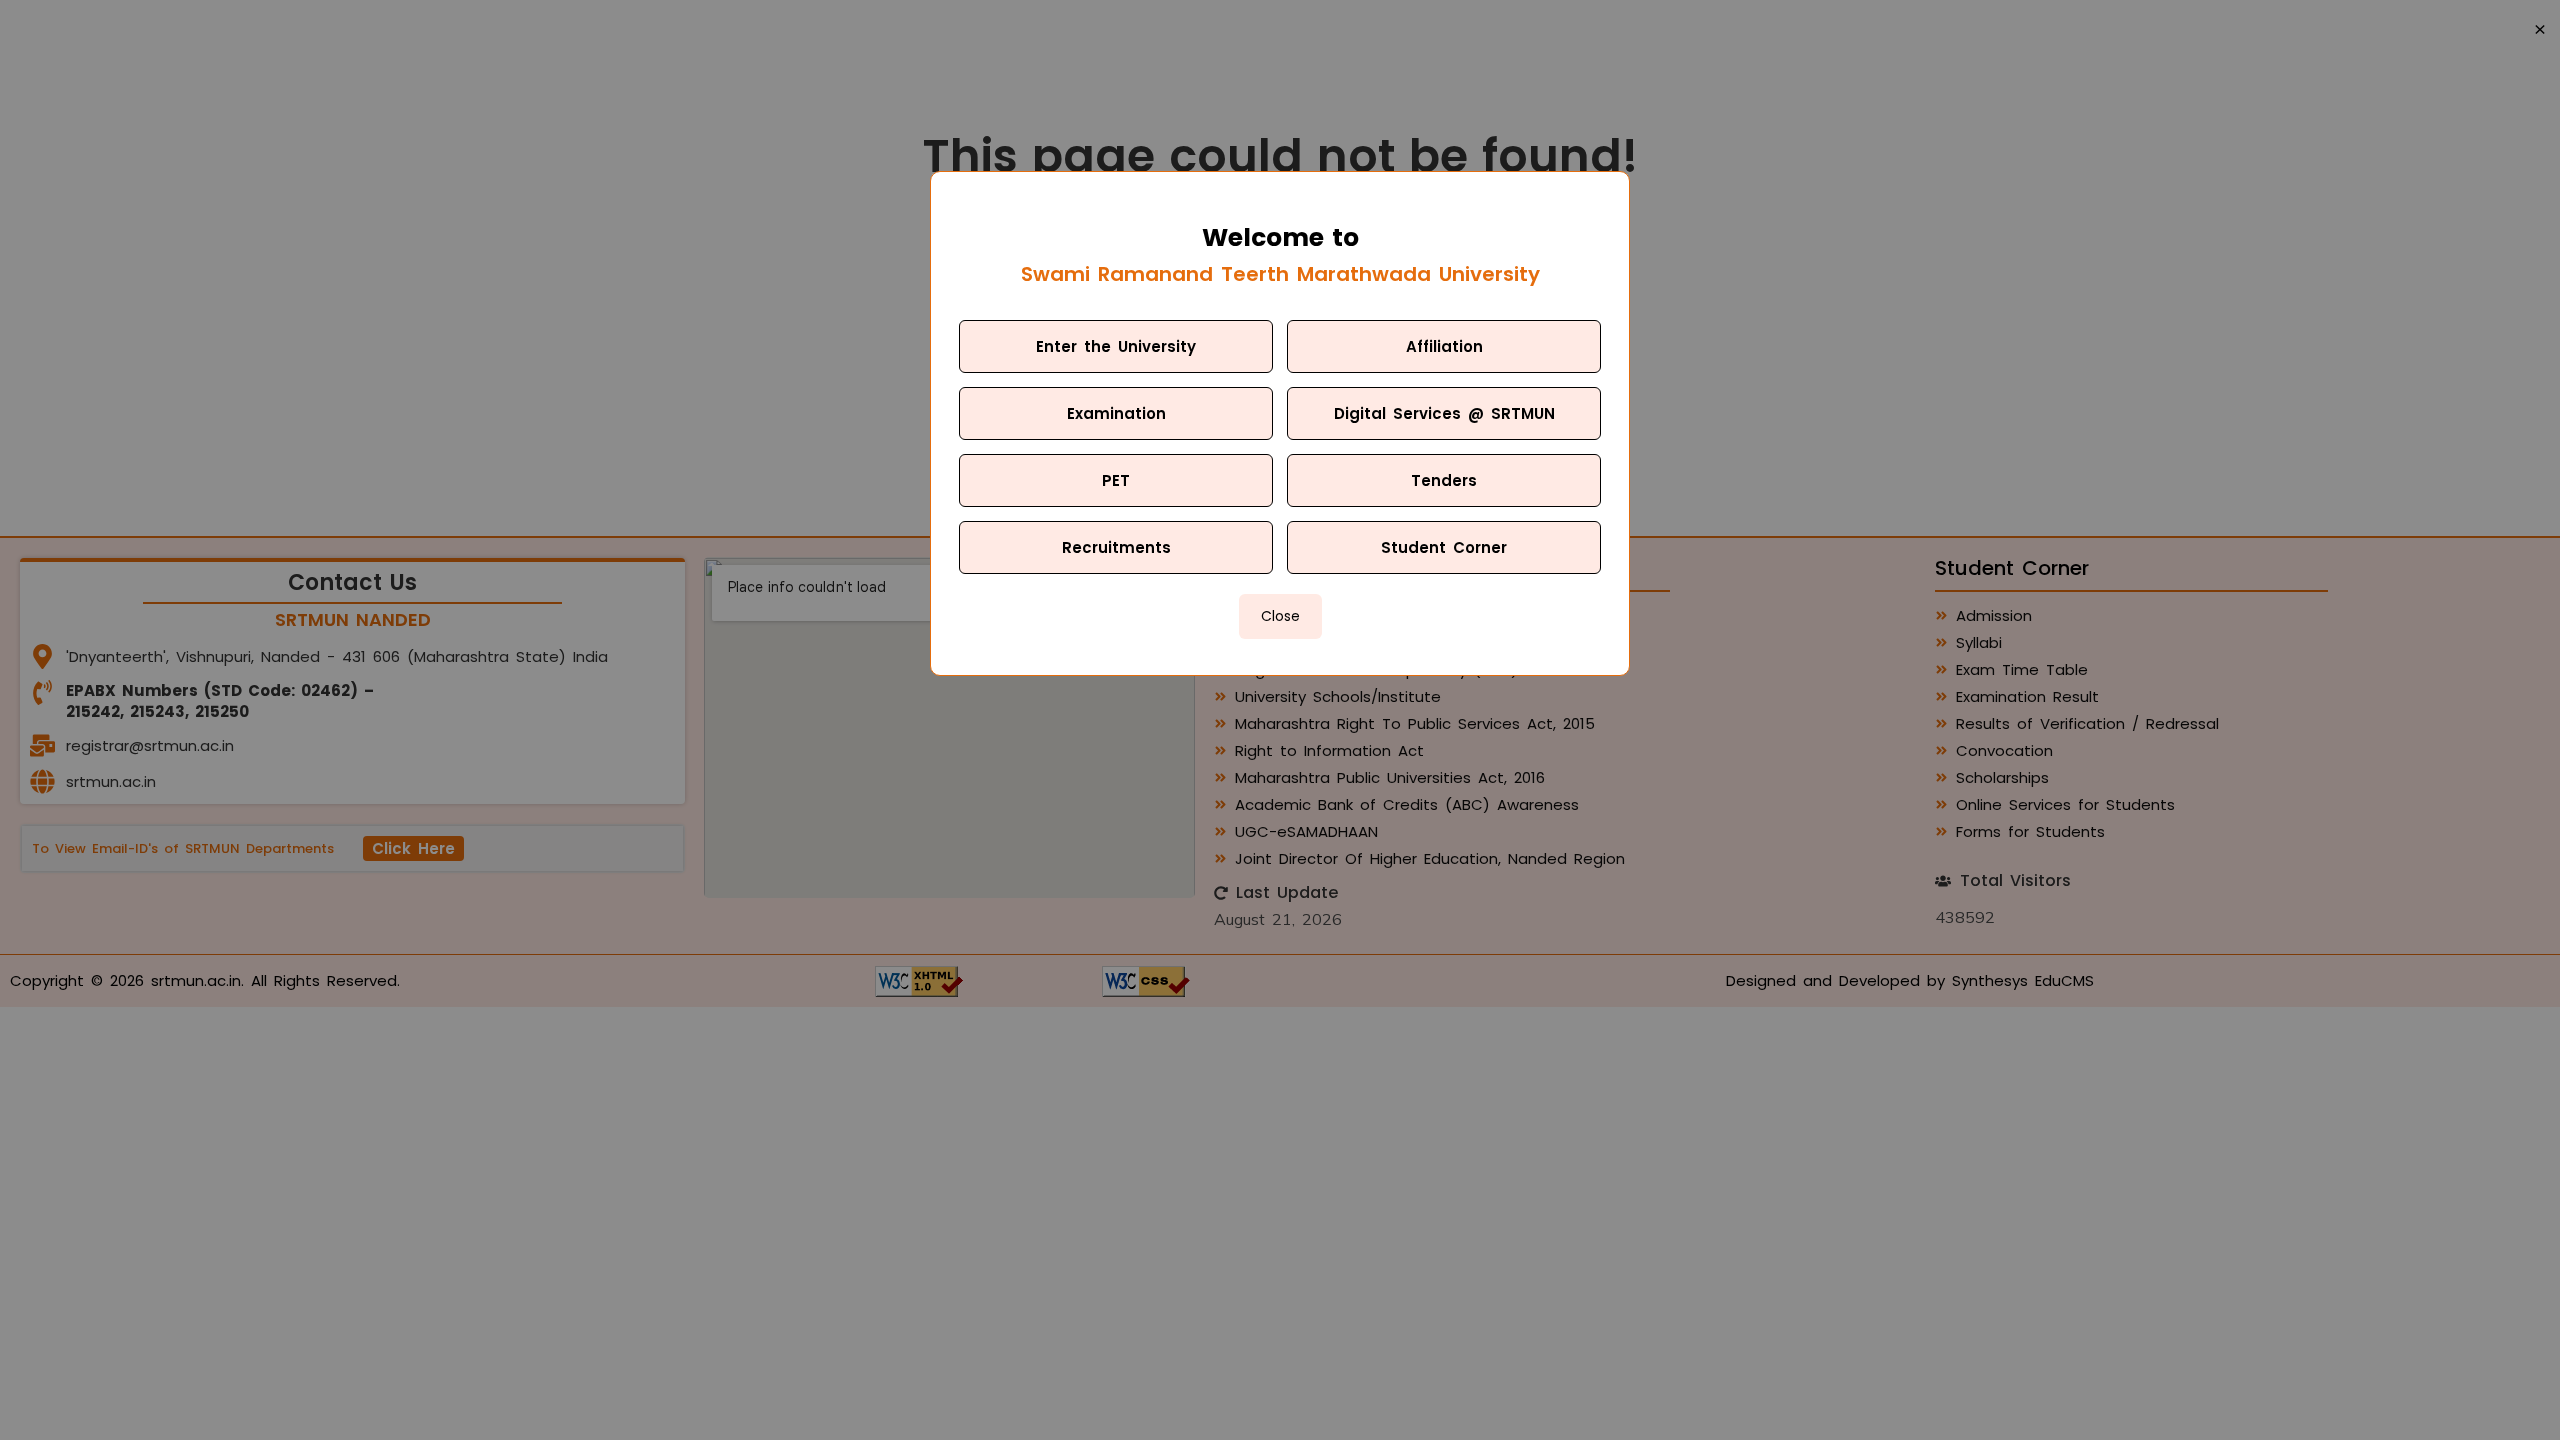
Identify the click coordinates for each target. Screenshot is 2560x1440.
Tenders (1444, 480)
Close (1280, 616)
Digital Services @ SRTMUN (1444, 413)
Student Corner (1444, 547)
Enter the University (1116, 346)
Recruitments (1116, 547)
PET (1116, 480)
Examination (1116, 413)
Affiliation (1444, 346)
